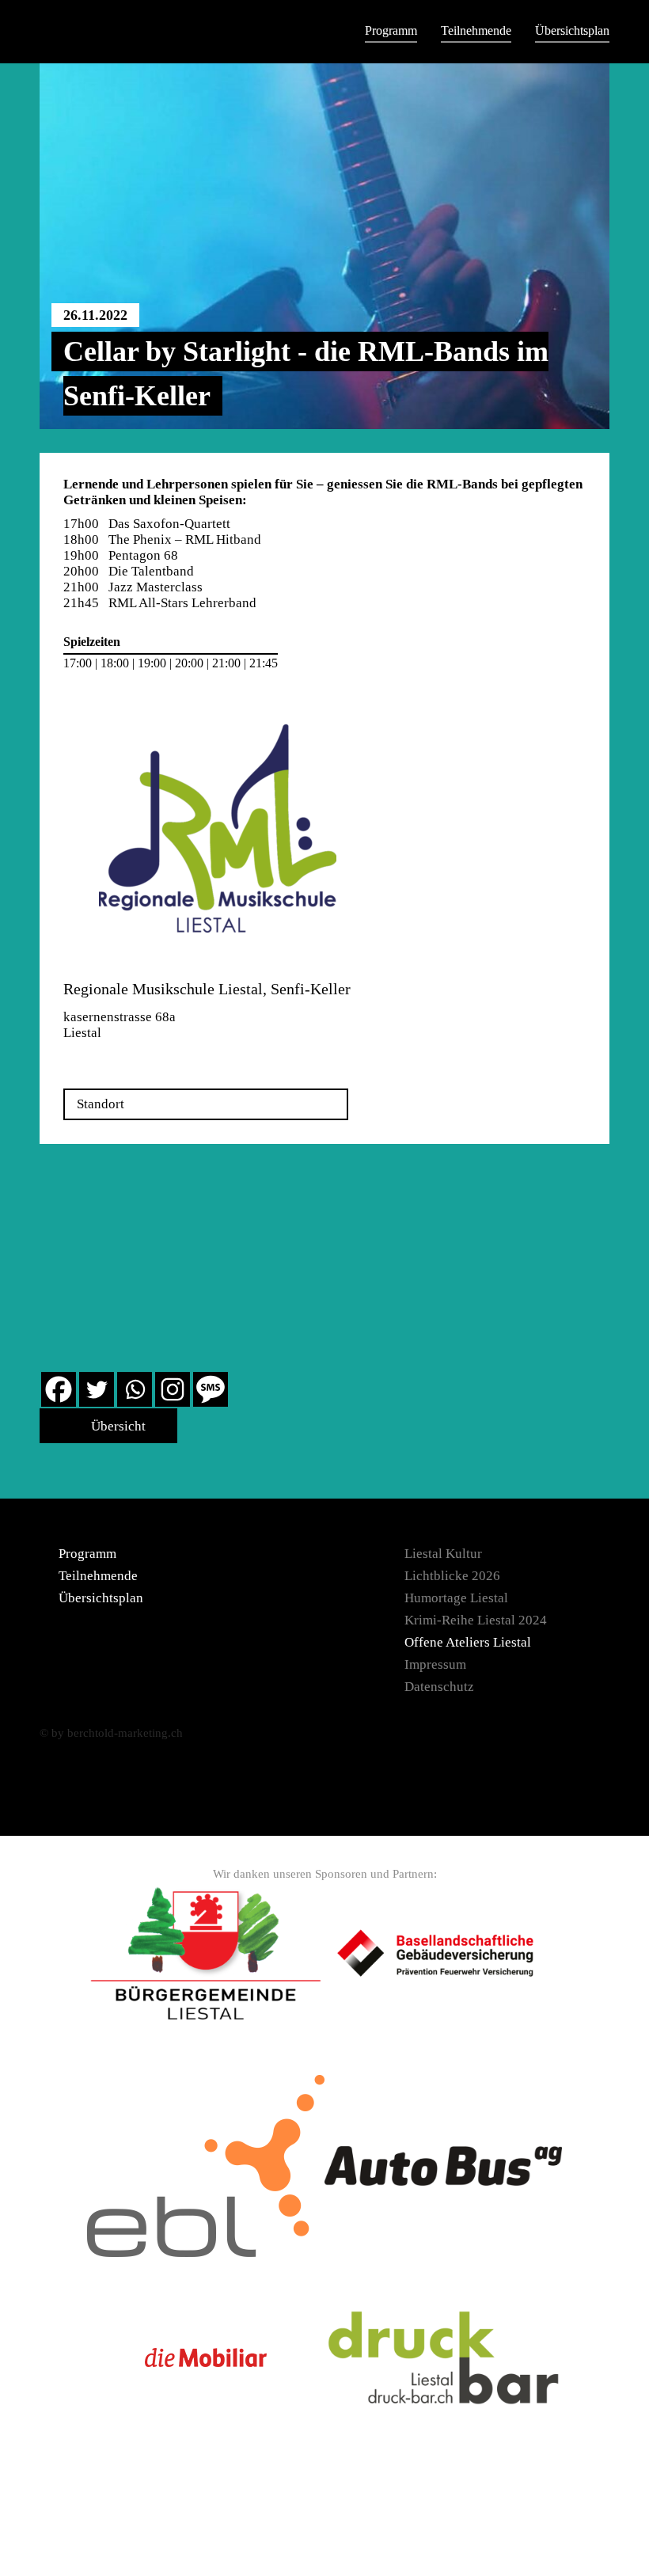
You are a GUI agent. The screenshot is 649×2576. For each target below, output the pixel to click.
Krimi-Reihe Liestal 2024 (476, 1620)
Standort (101, 1104)
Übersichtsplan (572, 30)
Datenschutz (439, 1687)
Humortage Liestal (456, 1598)
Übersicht (117, 1426)
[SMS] (211, 1389)
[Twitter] (97, 1389)
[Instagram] (173, 1389)
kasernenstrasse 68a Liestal (120, 1025)
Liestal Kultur (443, 1554)
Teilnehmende (476, 30)
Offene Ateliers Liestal (468, 1642)
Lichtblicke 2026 (452, 1576)
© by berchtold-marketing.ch (111, 1733)
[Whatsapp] (135, 1389)
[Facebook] (59, 1389)
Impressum (435, 1664)
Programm (391, 30)
